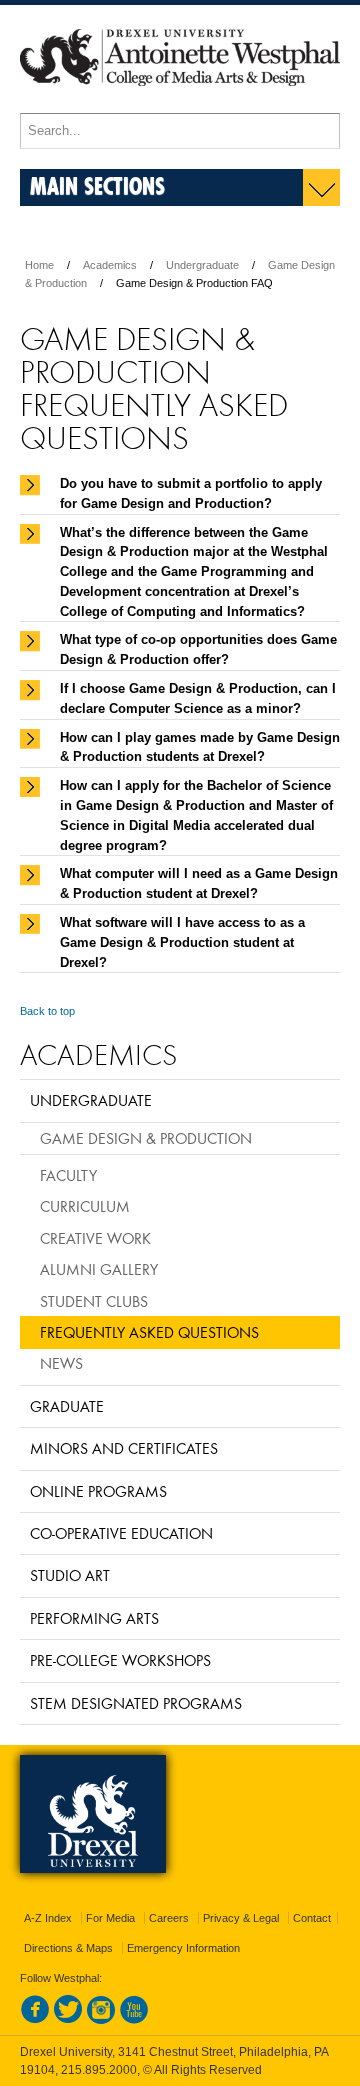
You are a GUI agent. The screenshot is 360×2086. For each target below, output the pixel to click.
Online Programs (98, 1491)
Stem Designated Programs (136, 1703)
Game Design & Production (146, 1138)
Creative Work (95, 1238)
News (61, 1363)
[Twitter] (68, 2020)
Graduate (67, 1406)
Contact (312, 1918)
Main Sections (97, 185)
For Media (110, 1918)
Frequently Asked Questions (149, 1332)
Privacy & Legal (241, 1918)
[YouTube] (134, 2020)
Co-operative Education (121, 1533)
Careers (169, 1918)
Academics (110, 265)
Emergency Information (183, 1948)
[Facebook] (35, 2020)
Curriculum (85, 1206)
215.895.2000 (99, 2070)
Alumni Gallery (99, 1269)
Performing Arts (94, 1618)
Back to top (47, 1011)
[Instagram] (101, 2020)
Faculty (68, 1175)
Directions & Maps (68, 1948)
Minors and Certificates (124, 1448)
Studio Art (70, 1575)
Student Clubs (94, 1301)
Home (39, 265)
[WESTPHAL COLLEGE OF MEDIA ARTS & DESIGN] (180, 104)
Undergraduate (202, 265)
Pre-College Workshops (120, 1660)
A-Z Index (48, 1918)
